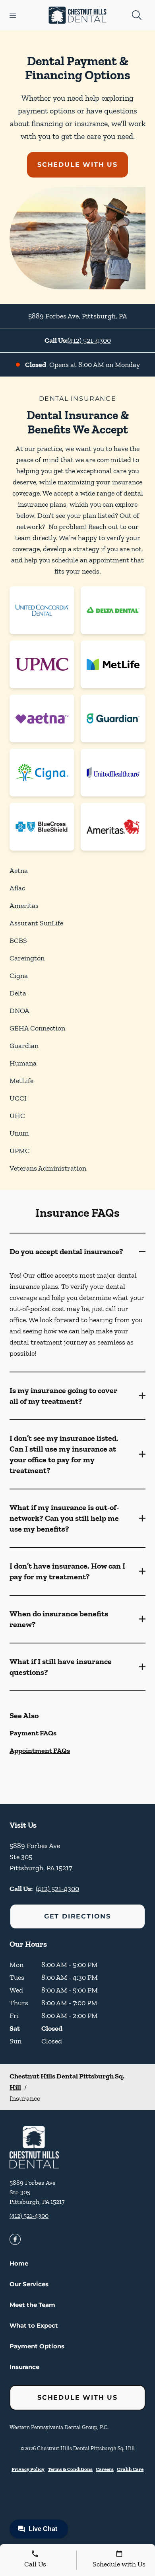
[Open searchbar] (137, 15)
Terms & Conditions (70, 2469)
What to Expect (34, 2325)
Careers (105, 2469)
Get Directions (77, 1916)
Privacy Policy (28, 2469)
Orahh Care (130, 2469)
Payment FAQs (33, 1733)
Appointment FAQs (40, 1751)
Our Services (29, 2284)
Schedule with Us (77, 165)
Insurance (24, 2367)
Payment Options (37, 2346)
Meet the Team (32, 2305)
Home (19, 2263)
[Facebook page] (15, 2239)
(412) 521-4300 (89, 340)
